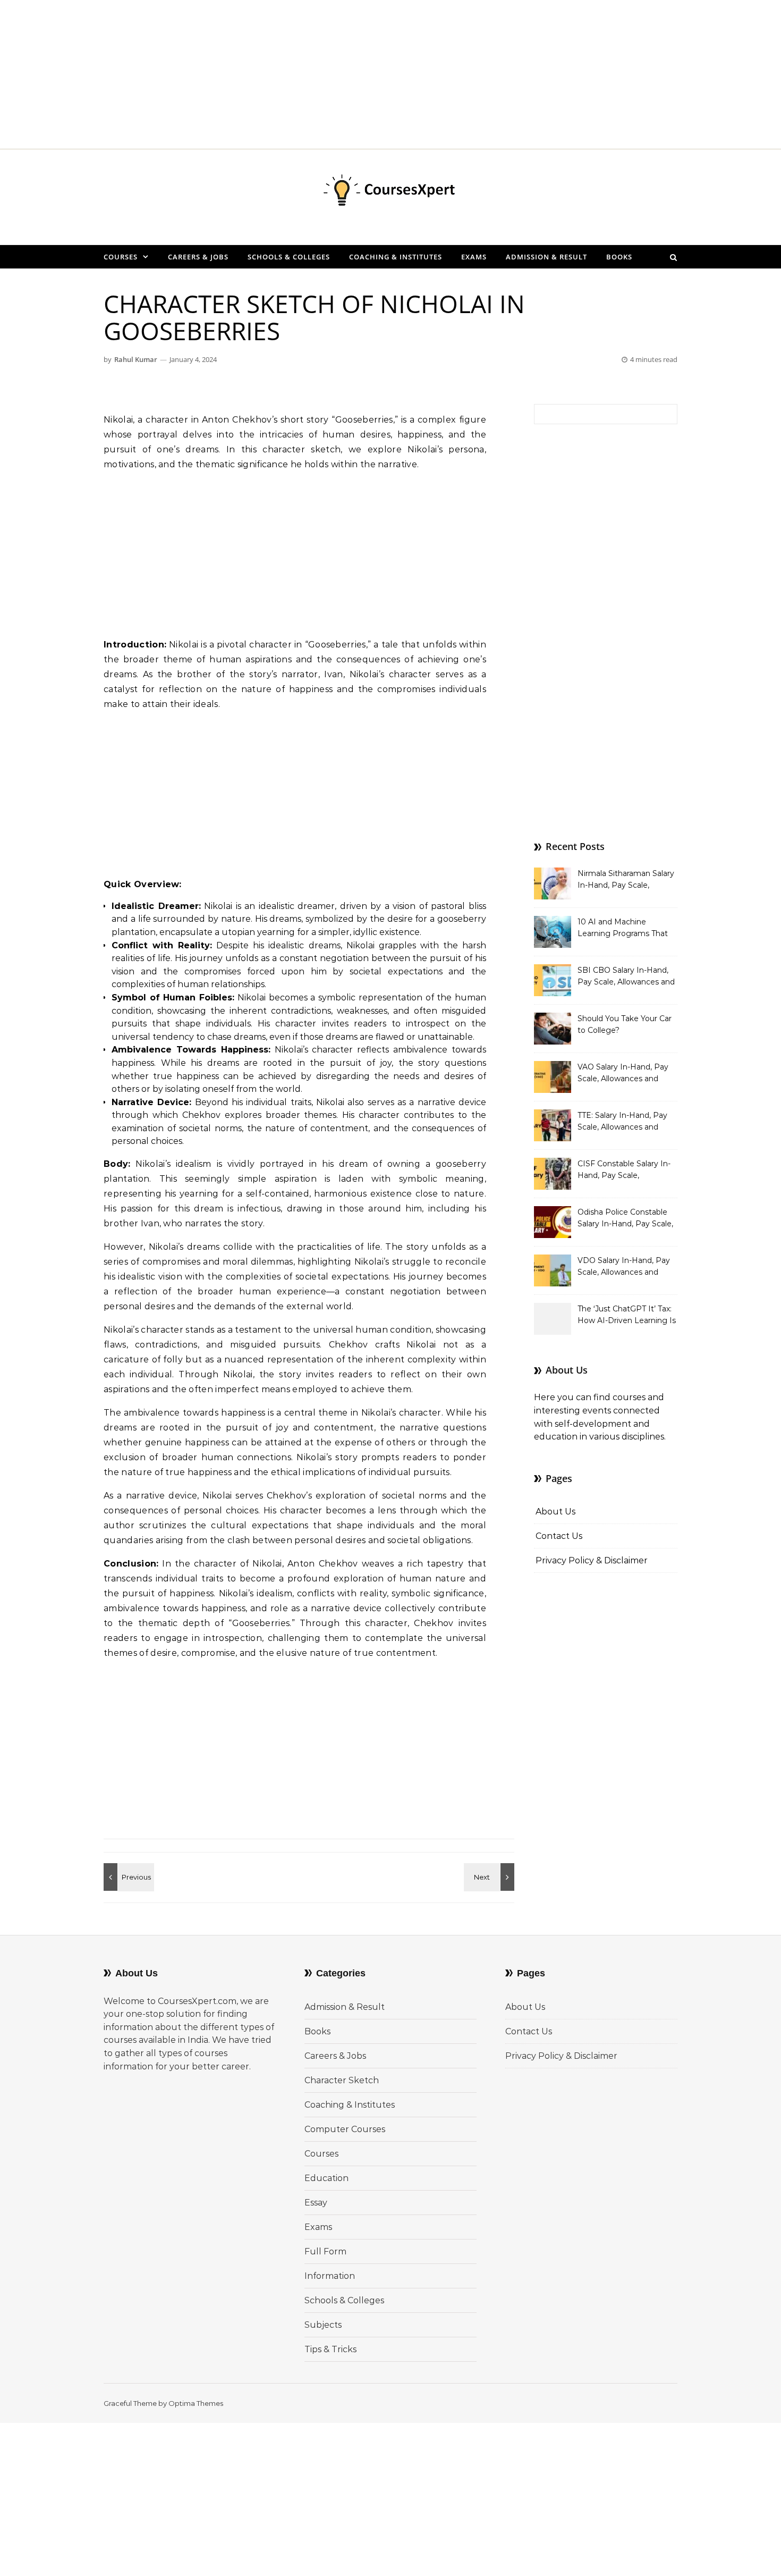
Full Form (325, 2251)
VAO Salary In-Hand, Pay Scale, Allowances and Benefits (623, 1074)
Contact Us (559, 1536)
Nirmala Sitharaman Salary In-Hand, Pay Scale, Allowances (626, 880)
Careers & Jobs (198, 257)
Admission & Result (546, 257)
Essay (316, 2203)
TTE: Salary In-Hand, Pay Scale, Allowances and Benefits (622, 1122)
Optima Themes (196, 2403)
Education (326, 2178)
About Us (555, 1512)
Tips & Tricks (330, 2349)
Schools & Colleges (289, 257)
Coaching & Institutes (396, 257)
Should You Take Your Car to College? (625, 1024)
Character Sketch (342, 2080)
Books (619, 257)
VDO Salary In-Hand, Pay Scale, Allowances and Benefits (624, 1267)
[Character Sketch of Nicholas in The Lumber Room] (128, 1877)
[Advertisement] (319, 74)
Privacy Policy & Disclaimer (592, 1560)
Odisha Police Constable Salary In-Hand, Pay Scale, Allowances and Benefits (625, 1219)
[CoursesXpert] (390, 193)
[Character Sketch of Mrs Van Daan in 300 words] (490, 1877)
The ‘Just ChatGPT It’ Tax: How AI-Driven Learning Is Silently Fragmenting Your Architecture (627, 1316)
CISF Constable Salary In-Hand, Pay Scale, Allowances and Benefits (624, 1171)
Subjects (323, 2325)
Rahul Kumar (136, 359)
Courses (121, 257)
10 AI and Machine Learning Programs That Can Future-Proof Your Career (623, 929)
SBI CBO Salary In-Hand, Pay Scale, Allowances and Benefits (626, 977)
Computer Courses (345, 2129)
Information (330, 2276)
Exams (474, 257)
